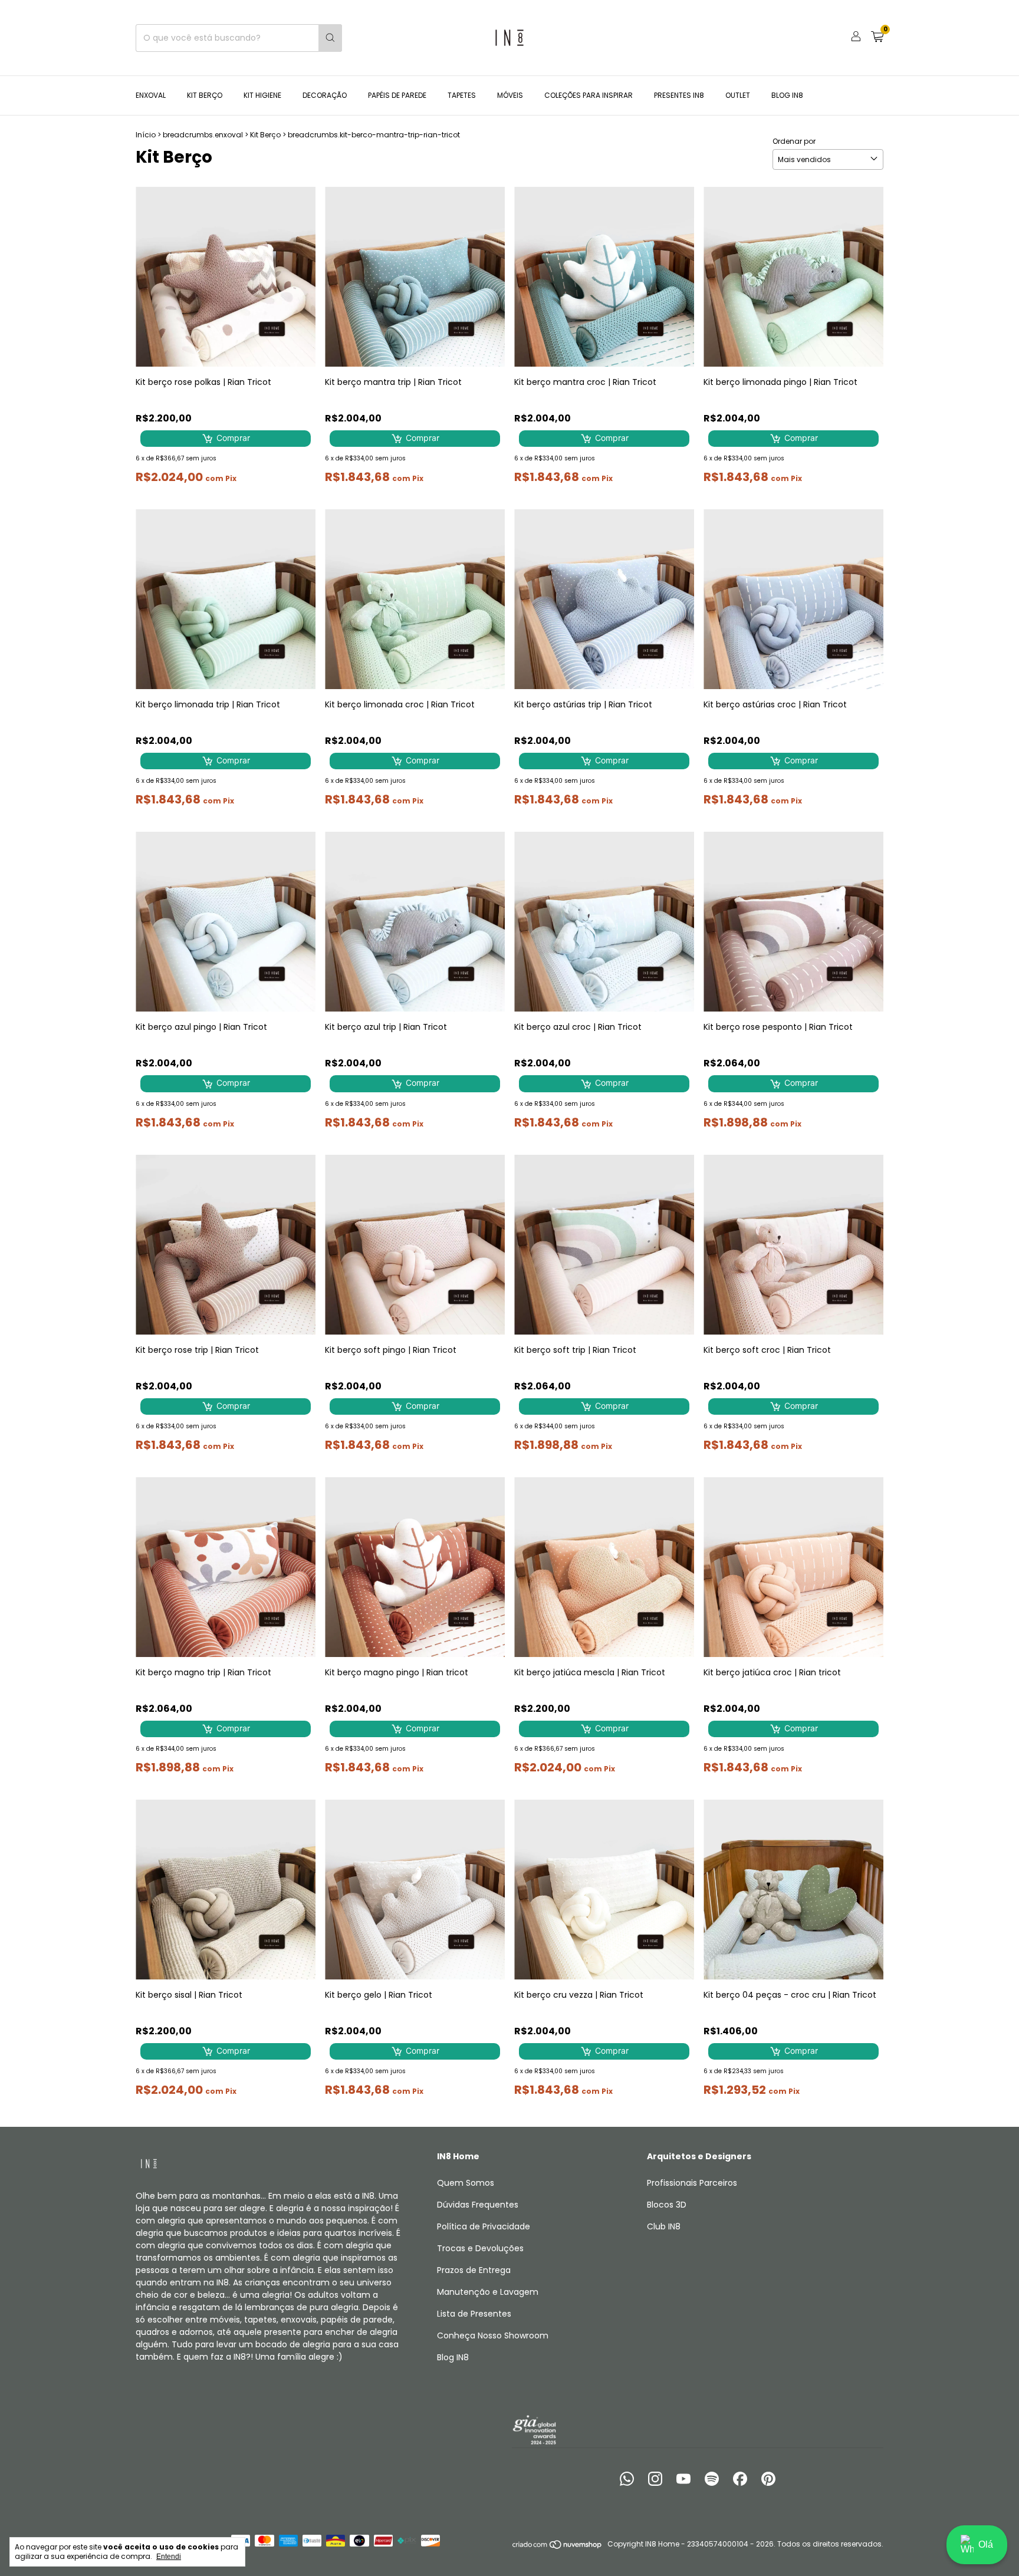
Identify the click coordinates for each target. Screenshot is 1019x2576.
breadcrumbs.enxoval (203, 135)
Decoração (325, 95)
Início (146, 135)
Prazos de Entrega (474, 2270)
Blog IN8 (787, 95)
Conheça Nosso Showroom (493, 2335)
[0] (877, 38)
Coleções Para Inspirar (589, 95)
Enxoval (151, 95)
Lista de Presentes (474, 2314)
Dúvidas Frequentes (478, 2205)
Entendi (169, 2557)
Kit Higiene (262, 95)
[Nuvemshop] (558, 2547)
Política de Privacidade (484, 2226)
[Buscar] (330, 38)
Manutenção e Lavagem (488, 2292)
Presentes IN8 (679, 95)
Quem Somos (466, 2183)
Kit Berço (205, 95)
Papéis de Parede (397, 95)
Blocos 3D (667, 2205)
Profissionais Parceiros (692, 2183)
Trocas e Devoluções (480, 2248)
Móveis (510, 95)
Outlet (738, 95)
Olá (986, 2544)
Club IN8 (664, 2226)
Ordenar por (794, 141)
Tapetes (462, 95)
